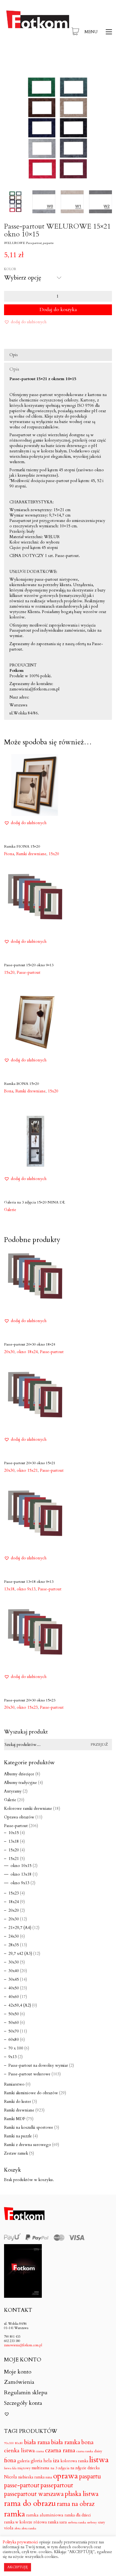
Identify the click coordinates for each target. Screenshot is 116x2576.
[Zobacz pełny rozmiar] (11, 80)
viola (9, 2528)
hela (48, 2461)
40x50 (14, 1988)
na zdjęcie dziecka (85, 2468)
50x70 (14, 2031)
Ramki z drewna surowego (28, 2145)
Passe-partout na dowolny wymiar (38, 2065)
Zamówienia (19, 2382)
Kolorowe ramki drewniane (28, 1808)
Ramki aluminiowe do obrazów (31, 2093)
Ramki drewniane (19, 2110)
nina (49, 2477)
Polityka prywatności (20, 2542)
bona (87, 2443)
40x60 (14, 1997)
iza (56, 2460)
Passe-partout (52, 1352)
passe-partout (22, 2485)
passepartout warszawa (34, 2494)
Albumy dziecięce (19, 1774)
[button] (98, 32)
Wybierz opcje (17, 854)
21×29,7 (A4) (20, 1928)
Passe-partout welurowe (29, 2074)
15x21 (14, 1859)
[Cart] (75, 32)
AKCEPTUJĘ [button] (18, 2567)
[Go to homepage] (38, 32)
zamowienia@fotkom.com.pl (23, 2345)
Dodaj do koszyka (58, 310)
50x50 (14, 2014)
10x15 (14, 1833)
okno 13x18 (21, 1874)
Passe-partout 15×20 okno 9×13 (29, 965)
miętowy (24, 2468)
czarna (40, 2451)
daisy (98, 2451)
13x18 (14, 1841)
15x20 (54, 854)
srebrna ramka (77, 2522)
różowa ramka (46, 2522)
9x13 (13, 2057)
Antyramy (13, 1791)
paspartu (90, 2477)
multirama (40, 2468)
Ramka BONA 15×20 (21, 1084)
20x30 (14, 1919)
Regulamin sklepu (26, 2393)
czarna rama (60, 2450)
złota (18, 2528)
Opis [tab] (14, 355)
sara (63, 2522)
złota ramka (29, 2528)
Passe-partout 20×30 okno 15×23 (30, 1700)
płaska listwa (82, 2494)
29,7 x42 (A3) (20, 1954)
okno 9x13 (20, 1883)
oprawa (66, 2476)
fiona (10, 2461)
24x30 (14, 1936)
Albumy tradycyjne (21, 1783)
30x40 (14, 1971)
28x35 (14, 1945)
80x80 (19, 2443)
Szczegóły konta (23, 2403)
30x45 (14, 1979)
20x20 (14, 1910)
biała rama (37, 2442)
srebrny (92, 2522)
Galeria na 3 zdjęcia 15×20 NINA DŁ (35, 1202)
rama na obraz (76, 2504)
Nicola (11, 2477)
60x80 (14, 2040)
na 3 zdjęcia (60, 2468)
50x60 (14, 2023)
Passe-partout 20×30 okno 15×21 (30, 1463)
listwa (99, 2460)
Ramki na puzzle (18, 2136)
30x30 (14, 1962)
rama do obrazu (30, 2504)
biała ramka (66, 2442)
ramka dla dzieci (78, 2515)
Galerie (10, 1800)
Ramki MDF (15, 2119)
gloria (37, 2461)
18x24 (14, 1902)
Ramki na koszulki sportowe (29, 2127)
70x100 (9, 2443)
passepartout (57, 2485)
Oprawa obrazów (19, 1817)
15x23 (14, 1893)
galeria (23, 2461)
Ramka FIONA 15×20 (22, 846)
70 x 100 (16, 2048)
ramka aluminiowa (45, 2515)
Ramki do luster (18, 2102)
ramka (15, 2514)
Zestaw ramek (16, 2153)
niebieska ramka (31, 2477)
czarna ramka (85, 2451)
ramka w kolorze (18, 2522)
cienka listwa (19, 2451)
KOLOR (10, 269)
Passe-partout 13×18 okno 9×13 (29, 1582)
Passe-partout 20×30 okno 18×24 (30, 1344)
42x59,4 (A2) (20, 2005)
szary (101, 2522)
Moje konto (18, 2372)
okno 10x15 (21, 1866)
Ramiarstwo (14, 2084)
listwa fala (10, 2468)
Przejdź (99, 1744)
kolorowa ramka (74, 2461)
